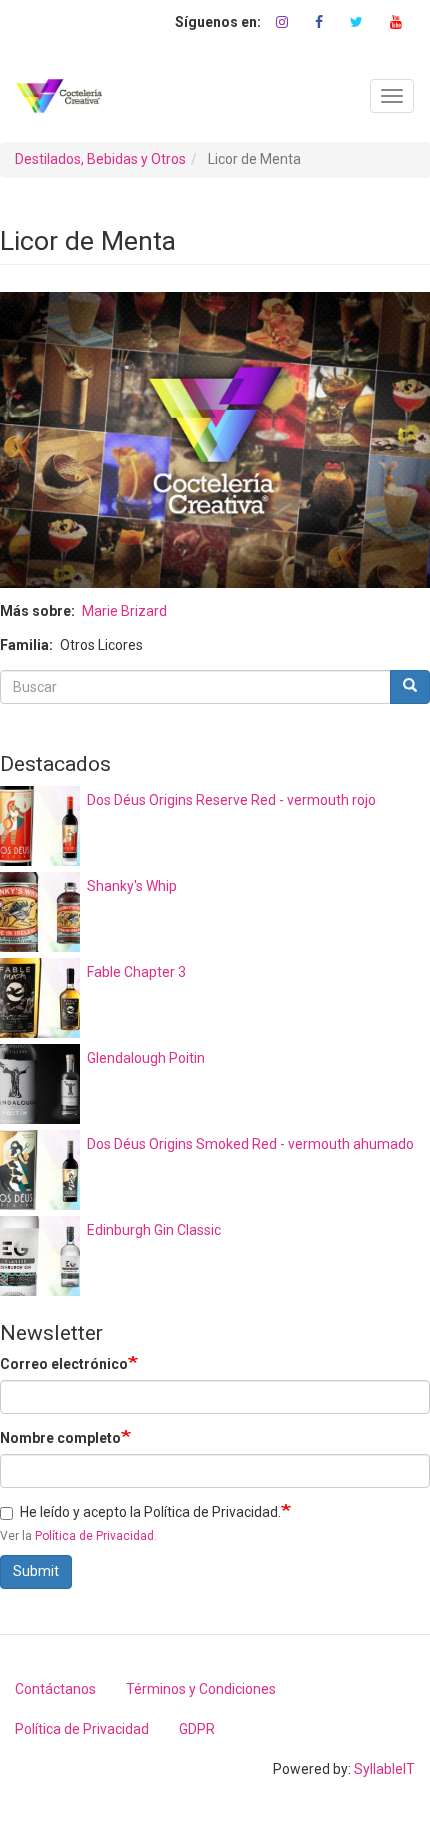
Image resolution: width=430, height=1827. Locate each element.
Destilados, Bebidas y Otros (100, 159)
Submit (36, 1571)
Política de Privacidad (94, 1536)
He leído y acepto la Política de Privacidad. (150, 1512)
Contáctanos (55, 1689)
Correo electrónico (64, 1364)
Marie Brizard (124, 611)
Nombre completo (60, 1438)
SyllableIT (384, 1769)
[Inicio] (59, 96)
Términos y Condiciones (201, 1689)
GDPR (197, 1729)
